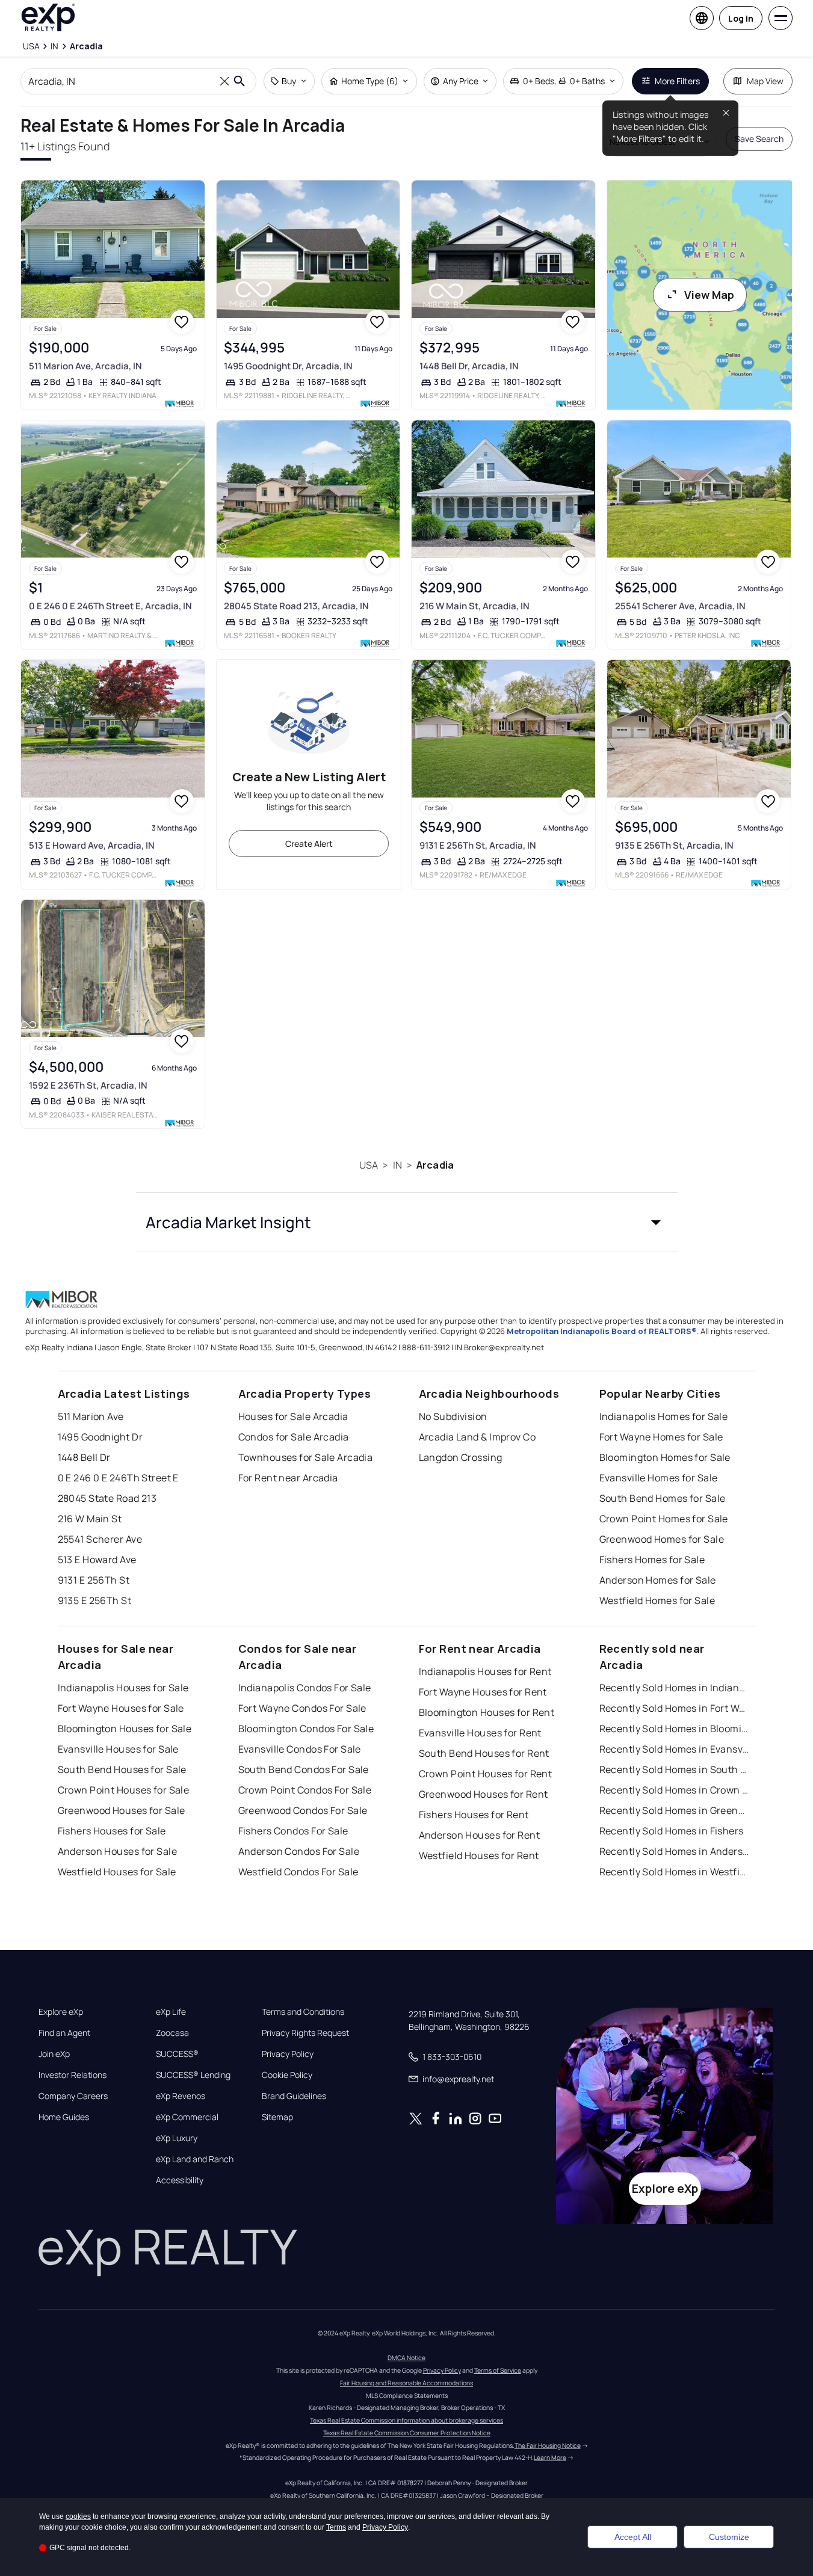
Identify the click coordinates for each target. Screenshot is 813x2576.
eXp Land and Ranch (195, 2159)
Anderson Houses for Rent (480, 1835)
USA (369, 1165)
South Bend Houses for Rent (484, 1753)
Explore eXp (61, 2012)
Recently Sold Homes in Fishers (672, 1831)
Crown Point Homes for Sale (664, 1519)
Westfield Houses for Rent (479, 1855)
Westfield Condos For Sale (298, 1872)
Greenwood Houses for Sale (122, 1810)
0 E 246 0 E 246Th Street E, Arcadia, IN (110, 606)
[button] (407, 1222)
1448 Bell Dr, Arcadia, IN (469, 366)
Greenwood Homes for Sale (662, 1539)
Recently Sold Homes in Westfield (675, 1872)
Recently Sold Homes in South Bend (675, 1769)
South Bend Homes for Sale (663, 1498)
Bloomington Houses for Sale (125, 1729)
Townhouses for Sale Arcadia (306, 1457)
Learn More (550, 2458)
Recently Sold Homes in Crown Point (675, 1790)
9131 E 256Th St (94, 1580)
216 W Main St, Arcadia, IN (475, 606)
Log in (741, 18)
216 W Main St (90, 1519)
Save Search (759, 139)
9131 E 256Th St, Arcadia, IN (478, 845)
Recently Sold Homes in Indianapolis (675, 1688)
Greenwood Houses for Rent (484, 1794)
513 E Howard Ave (97, 1560)
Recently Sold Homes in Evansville (675, 1749)
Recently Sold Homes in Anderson (675, 1851)
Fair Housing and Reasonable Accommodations (406, 2383)
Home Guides (64, 2117)
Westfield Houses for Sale (117, 1872)
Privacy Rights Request (305, 2033)
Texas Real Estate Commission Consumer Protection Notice (407, 2433)
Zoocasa (172, 2033)
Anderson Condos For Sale (299, 1851)
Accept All (633, 2537)
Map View (765, 81)
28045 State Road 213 (107, 1498)
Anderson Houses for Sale (118, 1851)
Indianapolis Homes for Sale (664, 1416)
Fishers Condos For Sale (293, 1831)
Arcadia (435, 1165)
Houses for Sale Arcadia (293, 1416)
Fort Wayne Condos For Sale (302, 1708)
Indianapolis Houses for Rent (485, 1671)
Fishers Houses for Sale (112, 1831)
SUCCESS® (177, 2054)
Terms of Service (498, 2370)
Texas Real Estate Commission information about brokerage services (406, 2420)
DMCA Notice (406, 2358)
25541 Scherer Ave (100, 1539)
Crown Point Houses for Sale (124, 1790)
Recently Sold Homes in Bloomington (675, 1729)
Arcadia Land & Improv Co (478, 1437)
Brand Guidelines (294, 2096)
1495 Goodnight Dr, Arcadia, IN (288, 366)
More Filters (677, 81)
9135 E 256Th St (95, 1600)
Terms (336, 2527)
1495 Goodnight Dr (100, 1437)
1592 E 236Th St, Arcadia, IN (88, 1085)
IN (397, 1165)
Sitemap (277, 2117)
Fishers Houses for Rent (474, 1815)
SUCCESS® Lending (193, 2075)
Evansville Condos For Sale (300, 1749)
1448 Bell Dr (84, 1457)
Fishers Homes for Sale (652, 1560)
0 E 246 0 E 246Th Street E (118, 1478)
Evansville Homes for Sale (659, 1478)
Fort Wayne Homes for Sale (661, 1437)
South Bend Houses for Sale (122, 1769)
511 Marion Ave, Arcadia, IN (85, 366)
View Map (709, 295)
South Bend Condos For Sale (304, 1769)
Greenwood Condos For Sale (303, 1810)
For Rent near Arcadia (288, 1478)
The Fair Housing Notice (548, 2445)
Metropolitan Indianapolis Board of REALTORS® (602, 1331)
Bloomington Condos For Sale (306, 1729)
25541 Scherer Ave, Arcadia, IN (680, 606)
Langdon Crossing (461, 1457)
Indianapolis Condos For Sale (305, 1688)
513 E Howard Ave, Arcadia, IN (92, 845)
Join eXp (54, 2054)
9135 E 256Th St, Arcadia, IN (674, 845)
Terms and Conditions (303, 2012)
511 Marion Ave (91, 1416)
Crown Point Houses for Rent (486, 1774)
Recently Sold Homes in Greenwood (675, 1810)
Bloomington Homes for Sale (665, 1457)
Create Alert (309, 844)
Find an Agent (64, 2033)
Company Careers (73, 2096)
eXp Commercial (187, 2117)
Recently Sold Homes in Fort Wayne (675, 1708)
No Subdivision (453, 1416)
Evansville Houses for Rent (480, 1733)
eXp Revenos (181, 2096)
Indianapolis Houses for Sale (123, 1688)
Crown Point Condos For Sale (305, 1790)
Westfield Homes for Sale (657, 1600)
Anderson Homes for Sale (658, 1580)
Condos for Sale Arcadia (294, 1437)
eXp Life (171, 2012)
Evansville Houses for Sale (118, 1749)
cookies (78, 2516)
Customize (729, 2537)
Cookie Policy (287, 2075)
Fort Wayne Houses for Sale (121, 1708)
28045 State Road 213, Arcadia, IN (296, 606)
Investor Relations (73, 2075)
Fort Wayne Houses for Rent (483, 1692)
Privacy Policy (288, 2054)
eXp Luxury (177, 2138)
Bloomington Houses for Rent (487, 1712)
